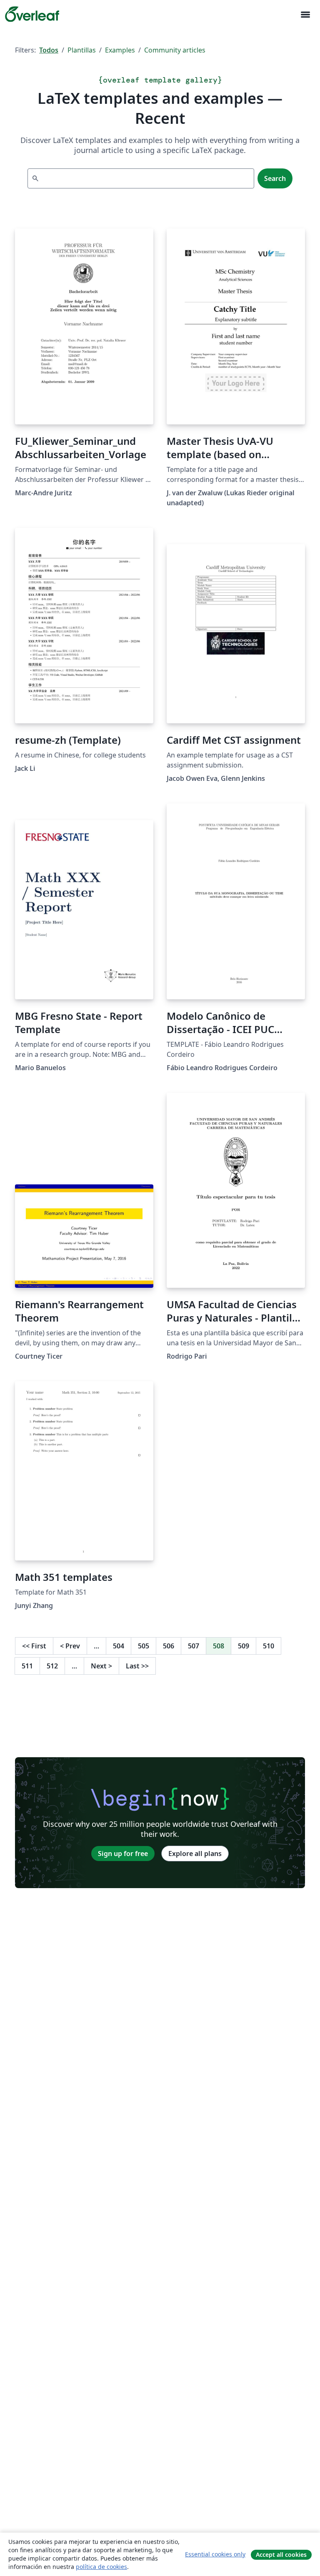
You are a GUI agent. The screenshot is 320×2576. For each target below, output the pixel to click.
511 (27, 1666)
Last (137, 1666)
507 (194, 1646)
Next (101, 1666)
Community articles (175, 50)
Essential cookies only (215, 2554)
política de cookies (101, 2567)
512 (52, 1666)
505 (144, 1646)
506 (169, 1646)
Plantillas (82, 50)
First (34, 1646)
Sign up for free (123, 1854)
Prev (70, 1646)
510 (269, 1646)
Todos (49, 50)
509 (244, 1646)
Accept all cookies (281, 2555)
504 (119, 1646)
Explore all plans (195, 1854)
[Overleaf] (32, 14)
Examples (120, 50)
